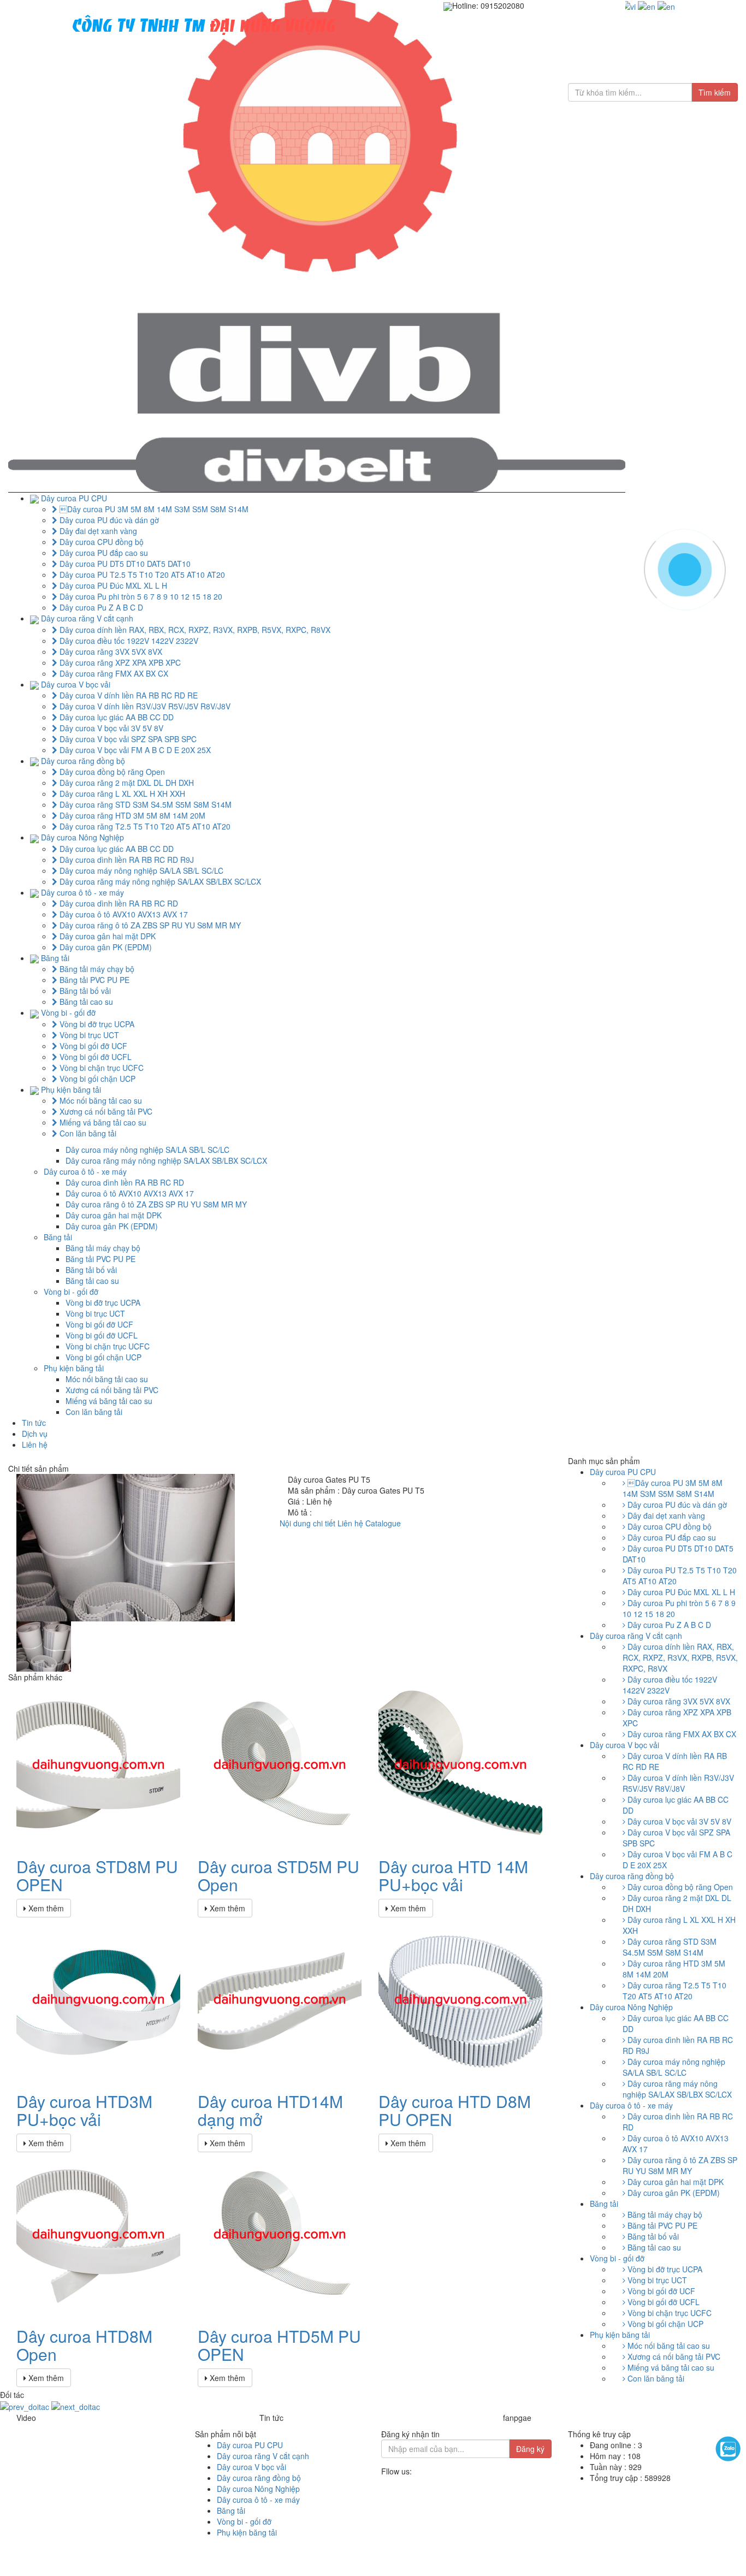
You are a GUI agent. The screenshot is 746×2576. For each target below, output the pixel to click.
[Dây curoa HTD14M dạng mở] (280, 1998)
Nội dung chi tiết (307, 1523)
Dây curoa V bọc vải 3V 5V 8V (110, 728)
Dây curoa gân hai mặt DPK (106, 936)
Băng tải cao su (85, 1002)
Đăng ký (530, 2449)
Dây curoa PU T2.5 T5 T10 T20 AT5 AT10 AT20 (141, 575)
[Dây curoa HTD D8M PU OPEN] (460, 1998)
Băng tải (55, 958)
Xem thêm (45, 1908)
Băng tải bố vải (84, 991)
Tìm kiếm (715, 92)
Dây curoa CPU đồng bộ (100, 542)
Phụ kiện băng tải (71, 1089)
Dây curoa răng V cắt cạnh (87, 618)
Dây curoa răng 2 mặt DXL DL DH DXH (126, 783)
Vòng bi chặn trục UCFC (100, 1068)
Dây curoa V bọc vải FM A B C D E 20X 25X (134, 750)
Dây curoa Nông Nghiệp (82, 837)
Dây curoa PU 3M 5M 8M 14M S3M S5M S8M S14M (153, 509)
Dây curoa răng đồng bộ (83, 761)
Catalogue (383, 1523)
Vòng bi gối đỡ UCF (92, 1046)
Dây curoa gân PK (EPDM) (105, 947)
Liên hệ (35, 1444)
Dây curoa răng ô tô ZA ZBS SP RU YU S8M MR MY (149, 925)
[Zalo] (728, 2449)
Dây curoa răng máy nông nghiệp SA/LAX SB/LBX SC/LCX (159, 881)
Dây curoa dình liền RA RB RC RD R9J (126, 860)
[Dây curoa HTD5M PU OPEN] (280, 2233)
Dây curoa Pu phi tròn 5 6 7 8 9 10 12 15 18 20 (140, 596)
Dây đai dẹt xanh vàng (97, 531)
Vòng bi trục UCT (88, 1035)
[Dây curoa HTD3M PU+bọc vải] (98, 1998)
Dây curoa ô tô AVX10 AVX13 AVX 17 (123, 914)
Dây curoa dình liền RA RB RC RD (118, 903)
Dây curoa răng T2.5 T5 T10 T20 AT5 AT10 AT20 (144, 826)
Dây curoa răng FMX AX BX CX (113, 673)
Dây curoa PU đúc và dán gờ (108, 520)
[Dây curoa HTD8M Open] (98, 2233)
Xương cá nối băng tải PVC (105, 1111)
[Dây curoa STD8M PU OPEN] (98, 1763)
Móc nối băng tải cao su (100, 1100)
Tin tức (34, 1423)
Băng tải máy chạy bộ (96, 969)
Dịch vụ (35, 1434)
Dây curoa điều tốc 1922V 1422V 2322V (128, 641)
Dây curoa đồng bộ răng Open (111, 772)
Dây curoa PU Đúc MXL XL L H (112, 585)
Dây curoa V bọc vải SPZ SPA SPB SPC (127, 739)
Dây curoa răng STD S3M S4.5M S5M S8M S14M (144, 804)
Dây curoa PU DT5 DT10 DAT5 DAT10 (124, 564)
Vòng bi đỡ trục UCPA (96, 1024)
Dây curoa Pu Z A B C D (100, 607)
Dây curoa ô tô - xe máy (82, 892)
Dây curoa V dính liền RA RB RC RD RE (128, 695)
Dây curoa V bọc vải (76, 684)
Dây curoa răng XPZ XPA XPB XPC (119, 662)
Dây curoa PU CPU (74, 498)
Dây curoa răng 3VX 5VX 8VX (110, 652)
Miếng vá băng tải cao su (102, 1122)
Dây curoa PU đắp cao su (103, 553)
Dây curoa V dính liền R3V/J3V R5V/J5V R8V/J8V (144, 706)
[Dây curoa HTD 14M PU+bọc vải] (460, 1763)
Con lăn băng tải (87, 1133)
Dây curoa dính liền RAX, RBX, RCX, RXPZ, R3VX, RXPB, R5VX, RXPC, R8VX (194, 630)
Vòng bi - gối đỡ (68, 1012)
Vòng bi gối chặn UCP (96, 1079)
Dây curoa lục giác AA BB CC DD (116, 717)
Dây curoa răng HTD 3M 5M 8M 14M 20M (131, 815)
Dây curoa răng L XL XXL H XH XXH (121, 793)
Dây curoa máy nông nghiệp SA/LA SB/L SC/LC (140, 870)
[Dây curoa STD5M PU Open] (280, 1763)
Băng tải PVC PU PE (93, 980)
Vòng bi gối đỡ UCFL (94, 1057)
